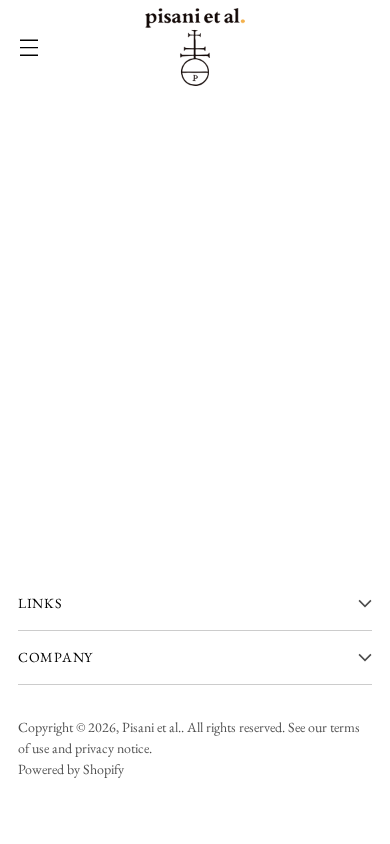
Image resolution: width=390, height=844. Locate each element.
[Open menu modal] (28, 47)
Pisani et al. (151, 727)
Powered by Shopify (71, 769)
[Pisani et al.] (195, 47)
